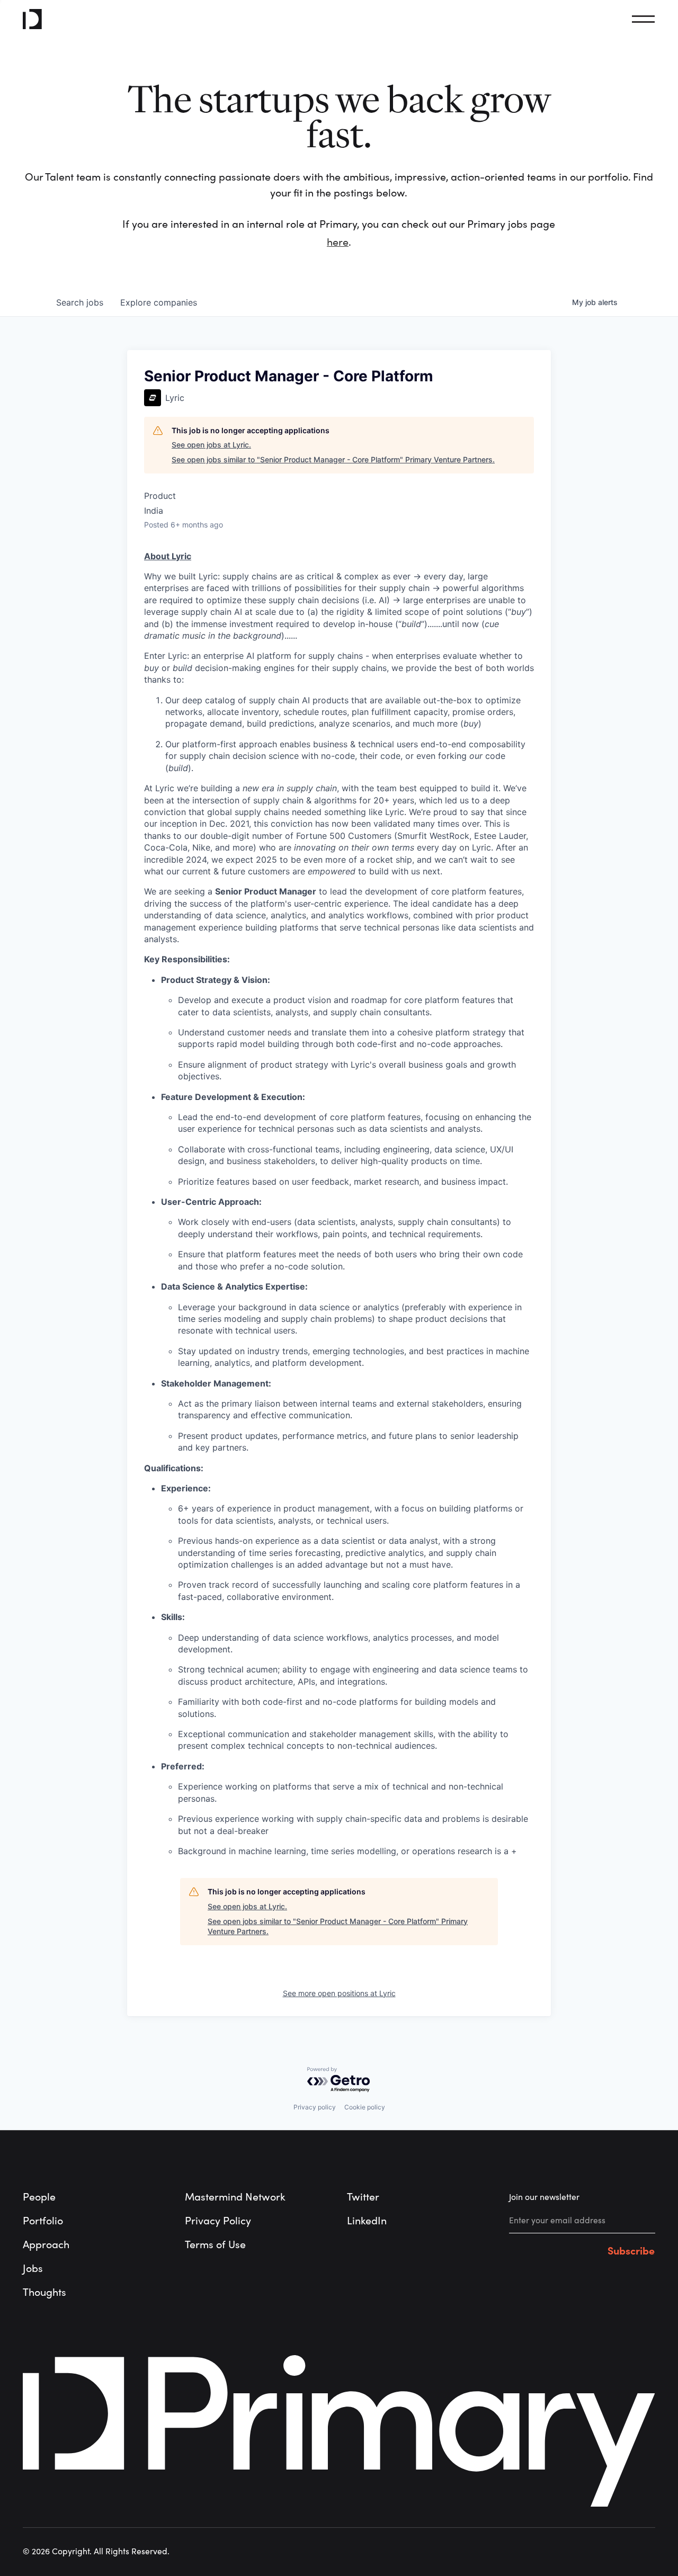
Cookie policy (365, 2107)
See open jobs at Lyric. (211, 445)
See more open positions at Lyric (339, 1993)
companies (159, 302)
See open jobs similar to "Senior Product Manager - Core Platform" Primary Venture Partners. (333, 459)
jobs (80, 302)
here (338, 242)
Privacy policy (315, 2107)
